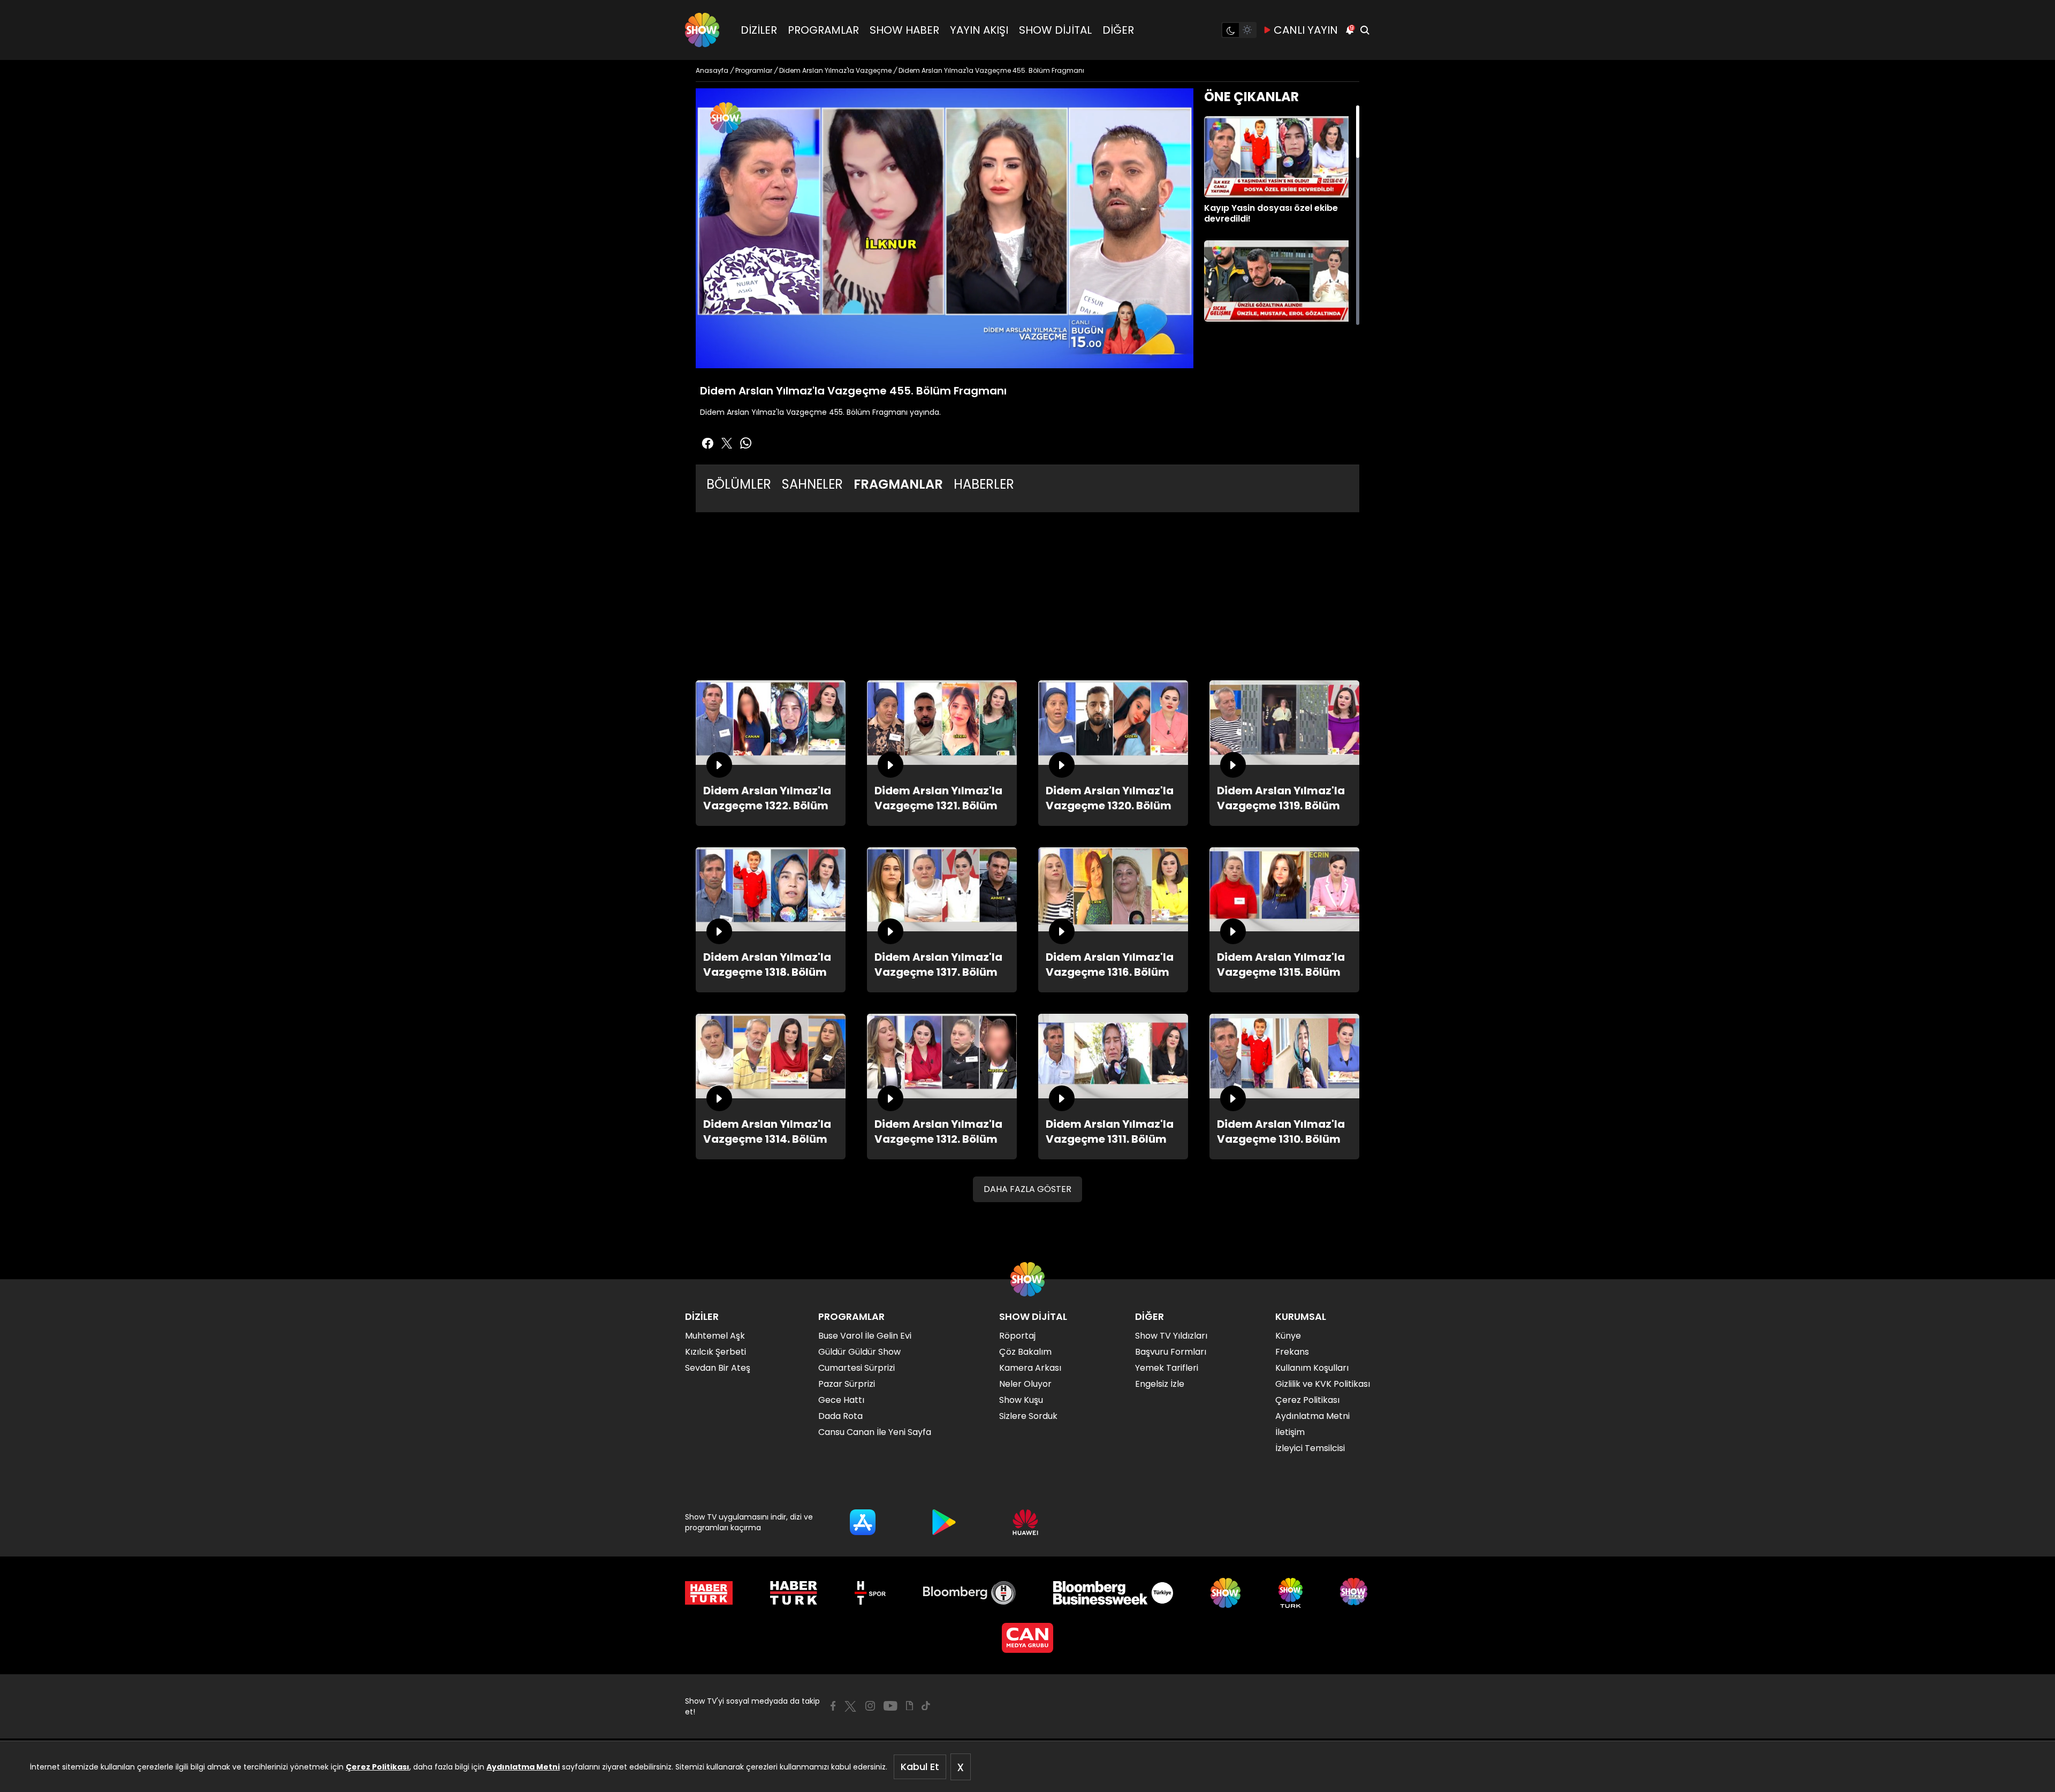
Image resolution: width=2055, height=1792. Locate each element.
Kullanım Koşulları (1312, 1368)
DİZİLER (759, 30)
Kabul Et (920, 1767)
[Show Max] (1355, 1593)
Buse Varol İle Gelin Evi (865, 1336)
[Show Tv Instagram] (870, 1706)
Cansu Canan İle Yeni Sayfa (875, 1432)
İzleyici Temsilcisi (1310, 1448)
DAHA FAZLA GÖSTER (1027, 1189)
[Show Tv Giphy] (909, 1706)
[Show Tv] (702, 30)
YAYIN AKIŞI (979, 30)
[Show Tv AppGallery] (1025, 1522)
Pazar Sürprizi (847, 1384)
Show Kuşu (1021, 1400)
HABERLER (984, 484)
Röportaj (1017, 1336)
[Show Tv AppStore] (863, 1522)
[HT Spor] (870, 1593)
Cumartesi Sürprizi (857, 1368)
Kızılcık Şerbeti (716, 1352)
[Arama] (1365, 30)
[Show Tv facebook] (707, 443)
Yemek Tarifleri (1167, 1368)
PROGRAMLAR (823, 30)
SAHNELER (812, 484)
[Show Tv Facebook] (833, 1706)
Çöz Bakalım (1025, 1352)
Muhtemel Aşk (715, 1336)
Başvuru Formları (1171, 1352)
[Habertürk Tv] (794, 1593)
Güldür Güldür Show (859, 1352)
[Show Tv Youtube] (890, 1706)
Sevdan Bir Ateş (718, 1368)
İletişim (1290, 1432)
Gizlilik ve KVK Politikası (1323, 1384)
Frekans (1292, 1352)
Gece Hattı (841, 1400)
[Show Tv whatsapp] (746, 443)
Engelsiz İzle (1160, 1384)
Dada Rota (840, 1416)
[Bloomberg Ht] (969, 1593)
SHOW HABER (904, 30)
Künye (1288, 1336)
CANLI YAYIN (1306, 30)
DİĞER (1118, 30)
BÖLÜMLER (739, 484)
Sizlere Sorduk (1028, 1416)
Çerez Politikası (378, 1767)
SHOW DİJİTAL (1055, 30)
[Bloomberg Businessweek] (1113, 1593)
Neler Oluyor (1025, 1384)
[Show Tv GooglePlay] (944, 1522)
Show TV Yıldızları (1171, 1336)
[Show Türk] (1291, 1593)
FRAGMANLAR (898, 484)
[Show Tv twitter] (727, 443)
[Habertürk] (709, 1593)
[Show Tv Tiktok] (926, 1706)
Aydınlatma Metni (523, 1767)
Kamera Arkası (1030, 1368)
